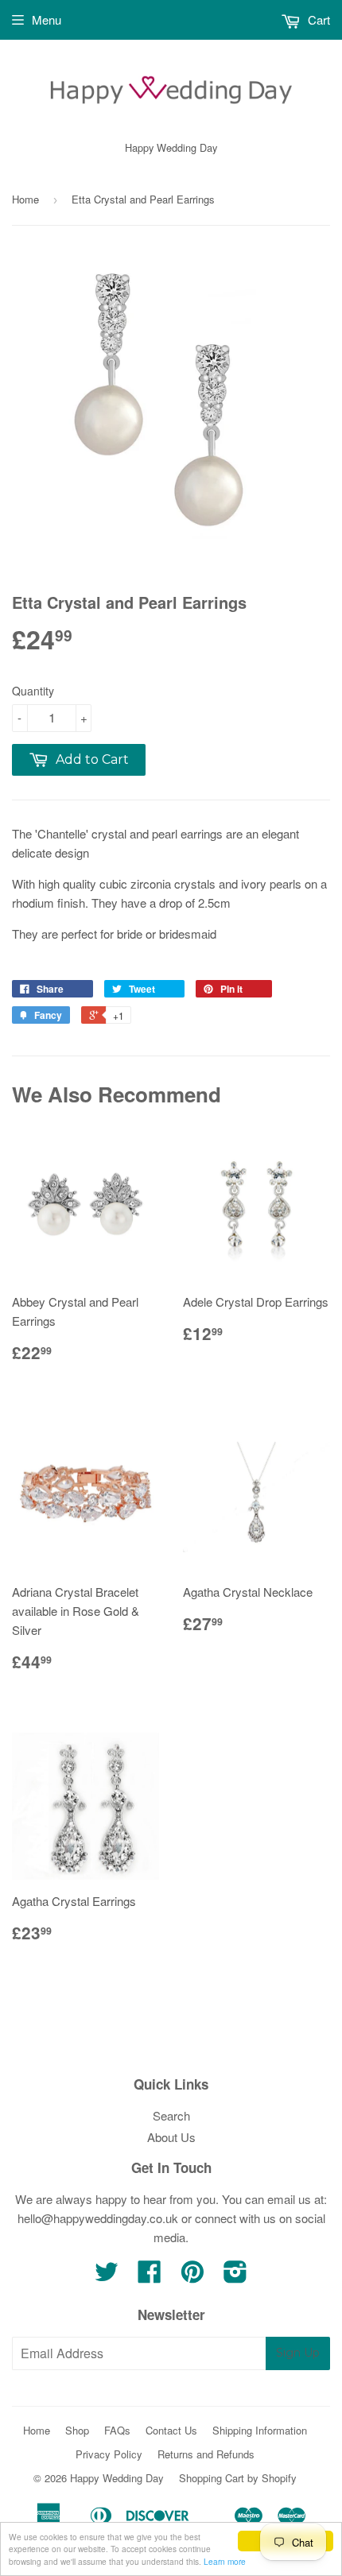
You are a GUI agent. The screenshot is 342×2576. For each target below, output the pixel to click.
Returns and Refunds (206, 2454)
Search (171, 2115)
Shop (77, 2430)
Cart (317, 19)
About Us (171, 2137)
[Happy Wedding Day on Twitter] (107, 2276)
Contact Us (171, 2430)
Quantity (33, 691)
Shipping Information (260, 2430)
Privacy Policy (109, 2454)
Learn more (225, 2561)
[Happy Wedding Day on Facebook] (150, 2276)
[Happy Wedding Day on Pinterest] (192, 2276)
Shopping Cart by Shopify (238, 2478)
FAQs (117, 2430)
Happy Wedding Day (117, 2478)
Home (25, 199)
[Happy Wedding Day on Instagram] (235, 2276)
